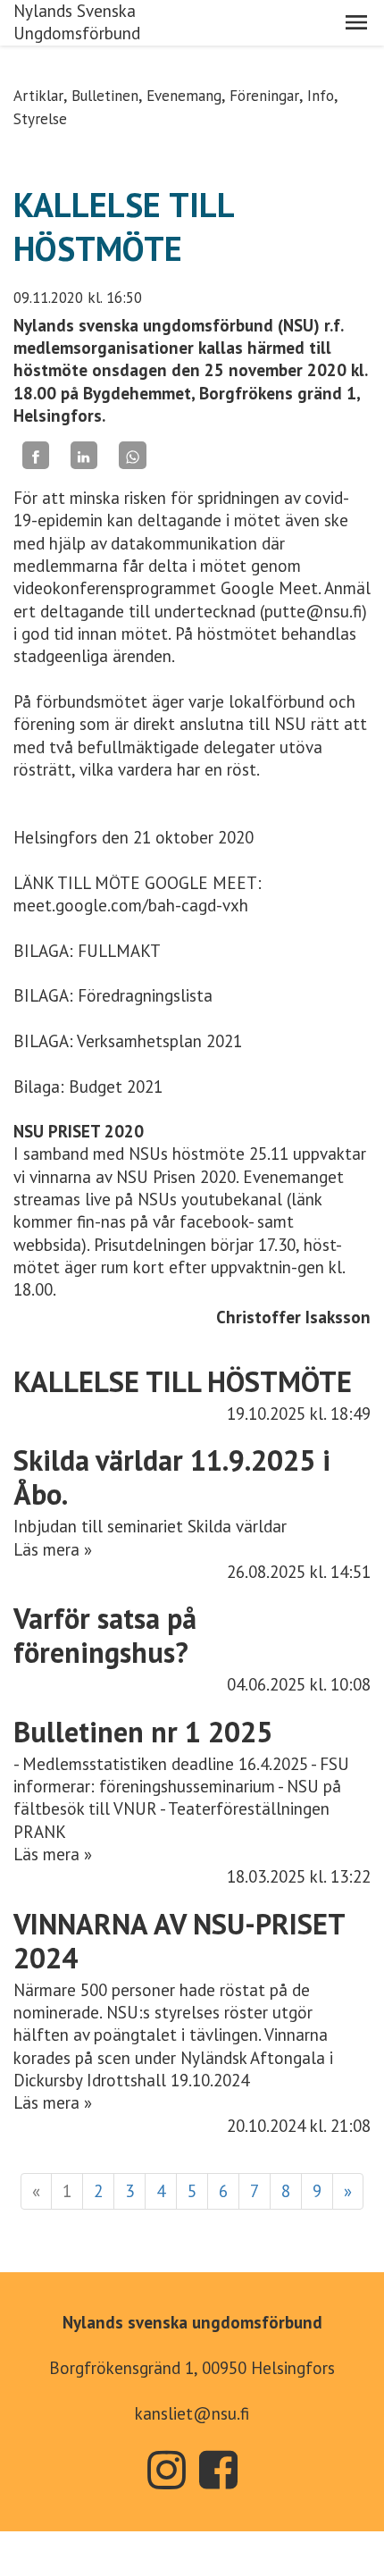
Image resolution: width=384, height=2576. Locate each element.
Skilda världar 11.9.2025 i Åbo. (172, 1477)
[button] (356, 22)
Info (321, 96)
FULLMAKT (119, 951)
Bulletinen (105, 96)
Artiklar (38, 96)
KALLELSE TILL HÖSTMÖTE (183, 1381)
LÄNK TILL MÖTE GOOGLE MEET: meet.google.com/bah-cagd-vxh (138, 894)
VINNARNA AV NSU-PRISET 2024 (179, 1941)
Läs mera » (53, 1549)
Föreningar (264, 96)
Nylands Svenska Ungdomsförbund (77, 22)
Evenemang (184, 96)
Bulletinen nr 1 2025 (143, 1732)
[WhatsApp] (132, 455)
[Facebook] (36, 455)
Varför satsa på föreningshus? (105, 1635)
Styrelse (40, 119)
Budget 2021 (116, 1087)
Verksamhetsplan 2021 (159, 1041)
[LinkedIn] (84, 455)
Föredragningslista (145, 995)
